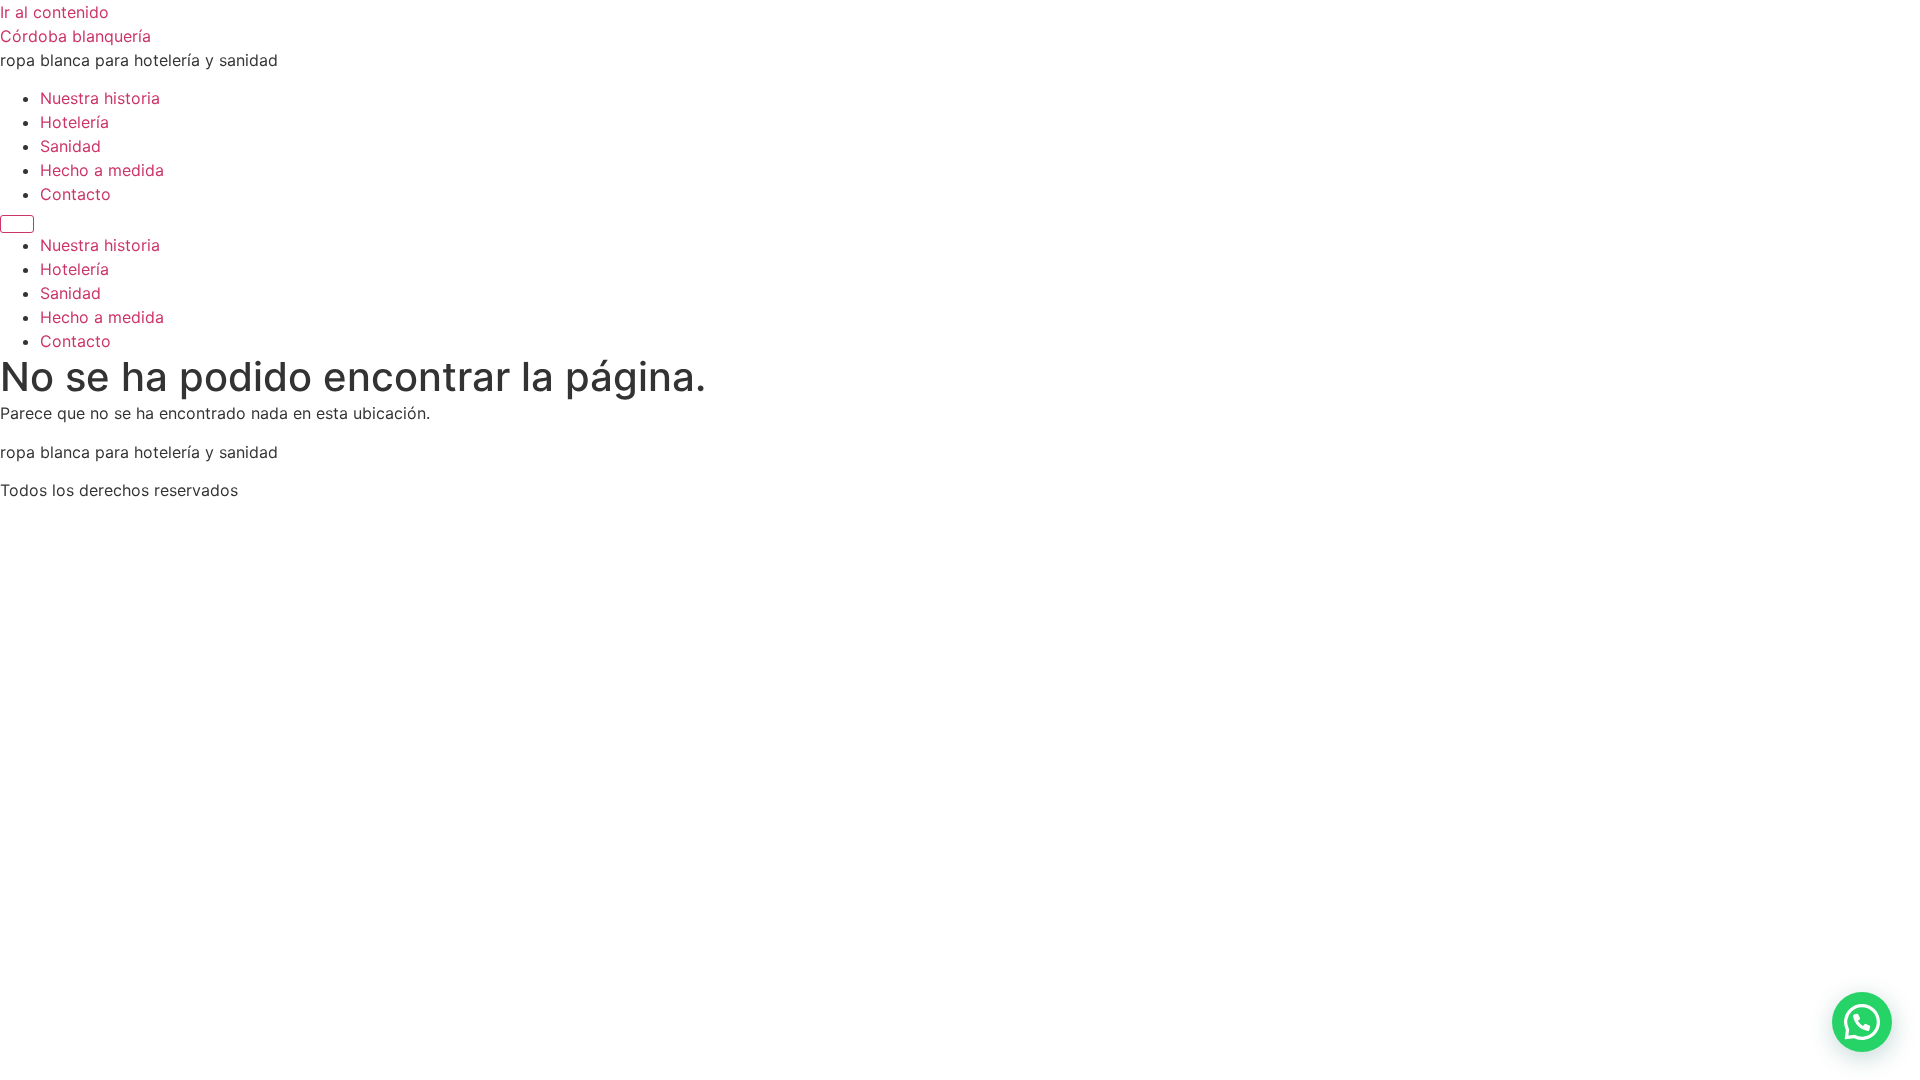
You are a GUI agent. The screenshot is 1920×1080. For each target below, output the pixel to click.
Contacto (75, 194)
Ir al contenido (54, 12)
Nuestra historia (100, 98)
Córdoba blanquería (75, 36)
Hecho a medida (102, 170)
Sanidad (70, 146)
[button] (1862, 1022)
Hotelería (74, 122)
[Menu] (17, 224)
